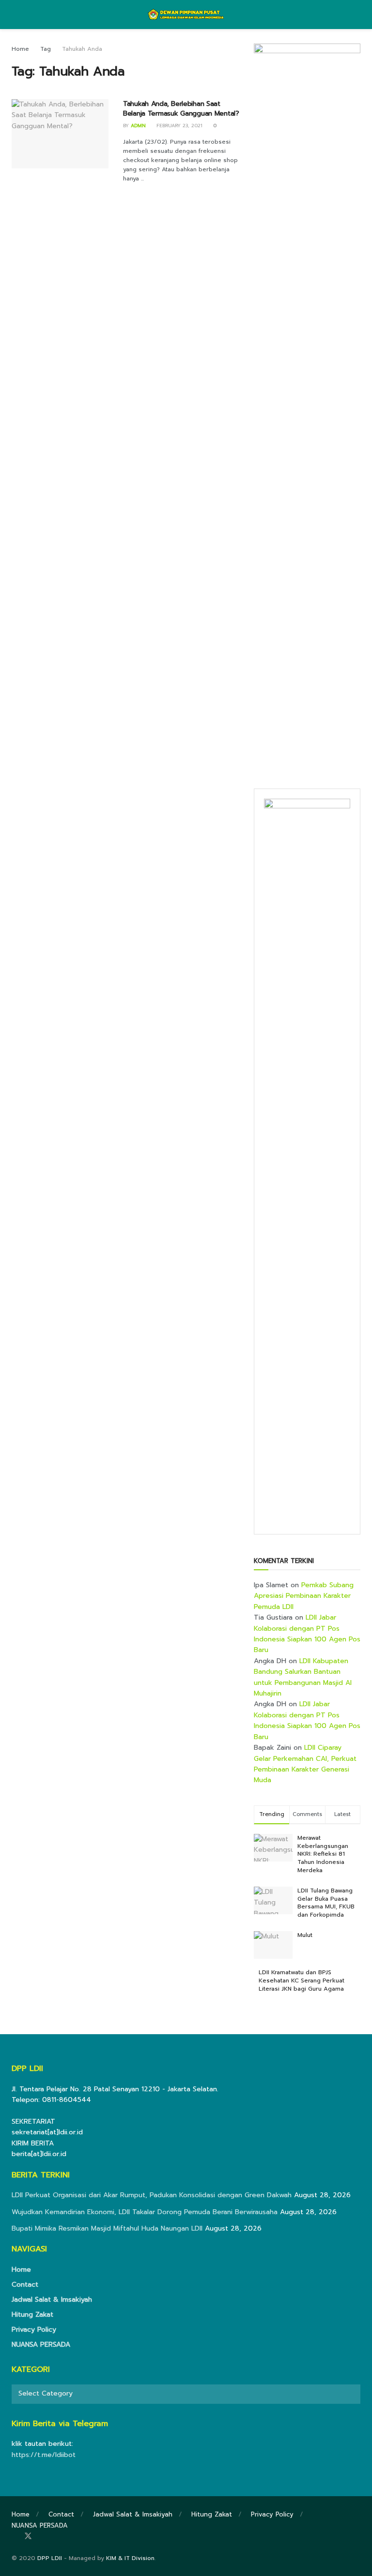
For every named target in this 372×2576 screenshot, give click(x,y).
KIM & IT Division (130, 2558)
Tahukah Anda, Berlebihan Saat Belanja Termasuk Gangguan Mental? (181, 109)
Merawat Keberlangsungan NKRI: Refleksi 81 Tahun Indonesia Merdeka (323, 1854)
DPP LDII (50, 2558)
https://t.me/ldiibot (44, 2455)
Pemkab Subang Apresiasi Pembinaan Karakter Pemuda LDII (304, 1596)
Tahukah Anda (82, 49)
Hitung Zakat (32, 2315)
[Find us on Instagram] (42, 2537)
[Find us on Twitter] (28, 2537)
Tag (46, 49)
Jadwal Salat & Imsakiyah (52, 2300)
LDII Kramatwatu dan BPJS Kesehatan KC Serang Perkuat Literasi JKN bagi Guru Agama (302, 1980)
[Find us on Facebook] (15, 2537)
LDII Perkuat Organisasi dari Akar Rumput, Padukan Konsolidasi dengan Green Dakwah (152, 2195)
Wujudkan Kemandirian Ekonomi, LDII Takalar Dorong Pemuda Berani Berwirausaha (145, 2212)
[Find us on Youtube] (54, 2537)
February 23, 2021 (178, 126)
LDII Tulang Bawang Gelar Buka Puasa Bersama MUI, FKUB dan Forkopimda (326, 1903)
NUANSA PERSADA (41, 2345)
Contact (25, 2285)
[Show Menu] (16, 15)
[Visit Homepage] (186, 15)
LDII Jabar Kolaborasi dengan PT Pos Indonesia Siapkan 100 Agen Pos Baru (307, 1634)
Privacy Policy (34, 2330)
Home (20, 49)
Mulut (305, 1935)
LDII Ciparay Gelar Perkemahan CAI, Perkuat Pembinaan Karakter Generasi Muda (305, 1764)
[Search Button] (356, 15)
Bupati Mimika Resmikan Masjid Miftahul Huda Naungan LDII (107, 2228)
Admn (138, 126)
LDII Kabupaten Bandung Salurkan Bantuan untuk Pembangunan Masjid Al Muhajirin (303, 1677)
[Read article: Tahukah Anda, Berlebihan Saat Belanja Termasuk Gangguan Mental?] (60, 134)
